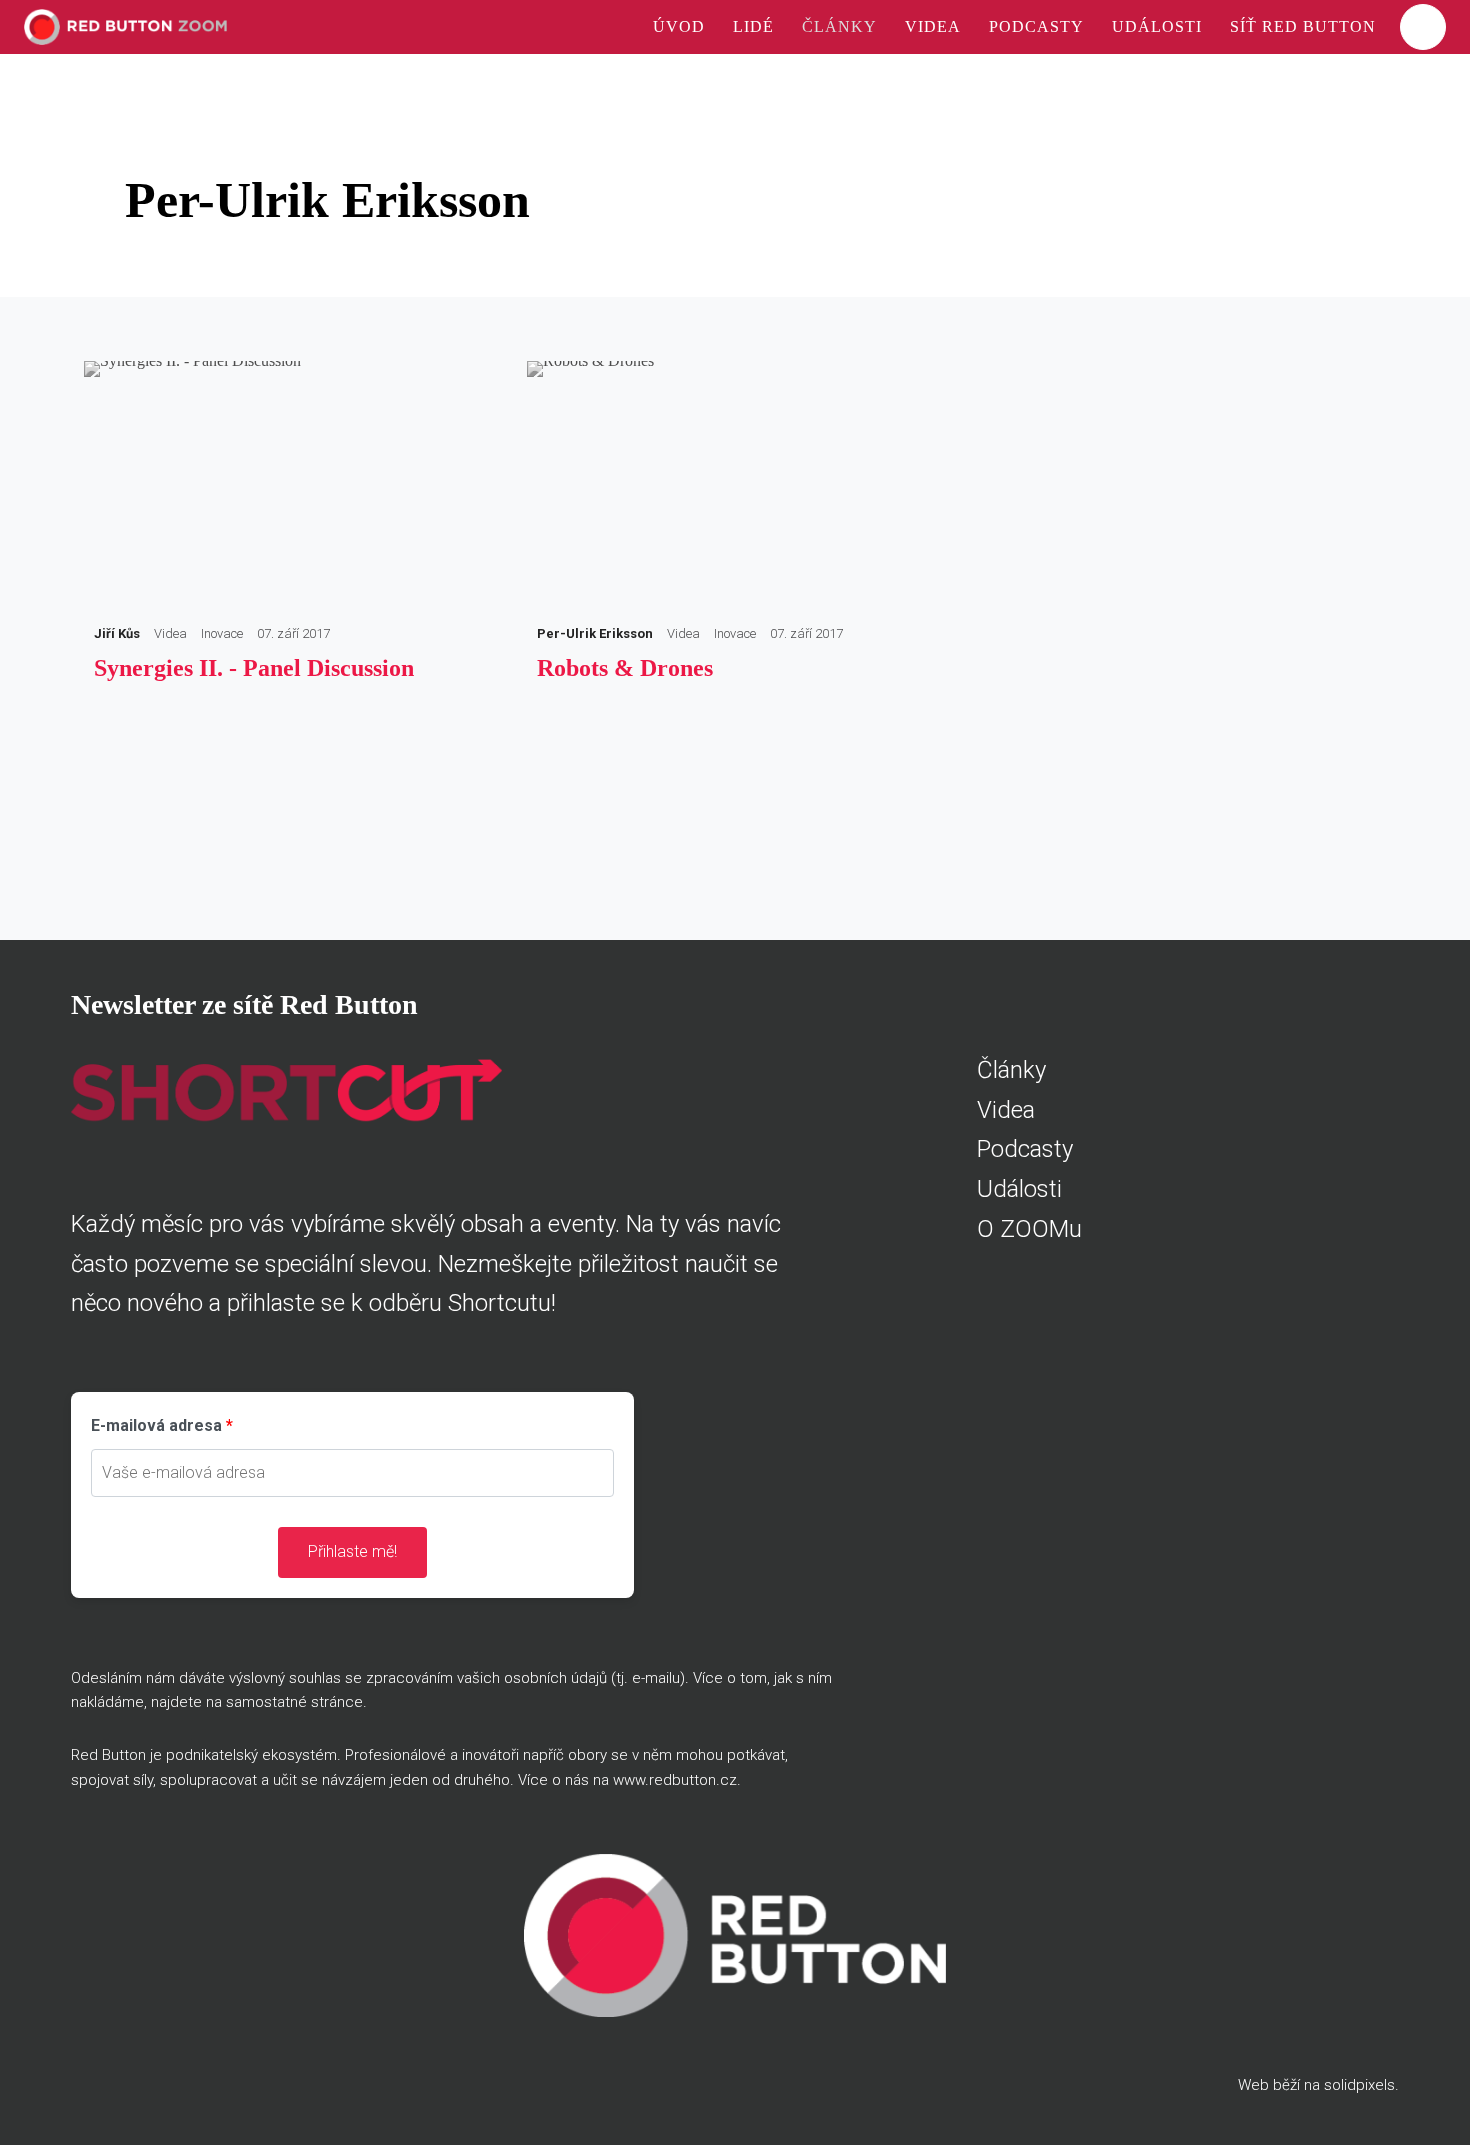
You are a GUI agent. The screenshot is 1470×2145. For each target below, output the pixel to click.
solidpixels (1359, 2085)
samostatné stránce (294, 1702)
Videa (1006, 1110)
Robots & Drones (625, 668)
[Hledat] (1423, 27)
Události (1019, 1189)
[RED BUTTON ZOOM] (125, 27)
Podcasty (1025, 1149)
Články (1011, 1070)
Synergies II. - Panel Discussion (254, 668)
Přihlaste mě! (352, 1551)
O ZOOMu (1029, 1229)
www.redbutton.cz (675, 1780)
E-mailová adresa (156, 1425)
